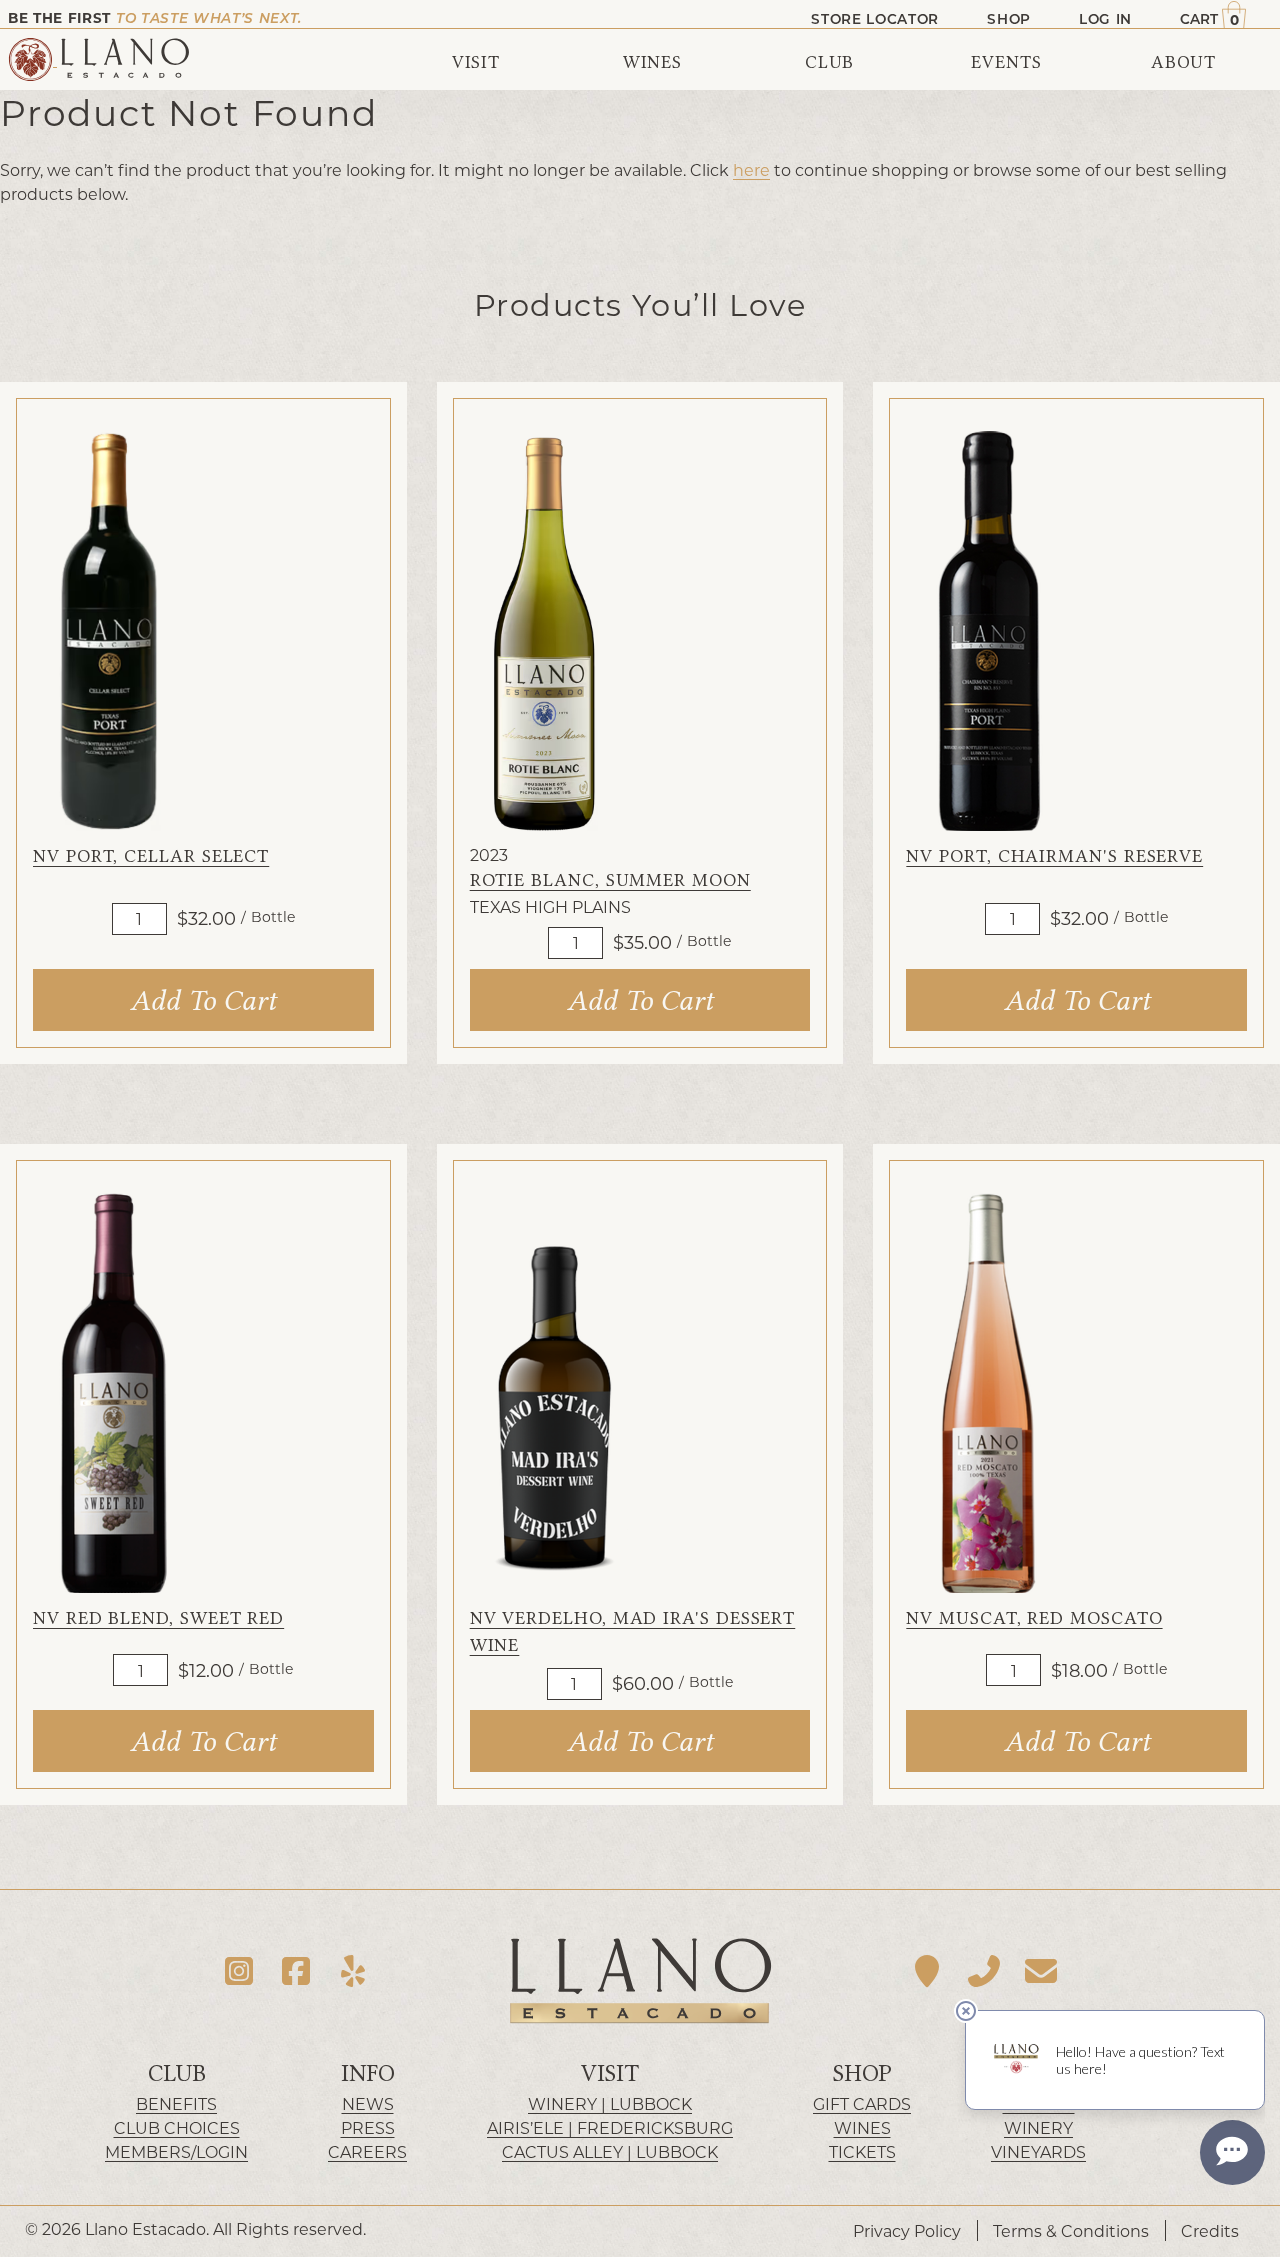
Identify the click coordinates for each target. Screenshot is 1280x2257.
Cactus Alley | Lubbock (610, 2151)
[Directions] (927, 1970)
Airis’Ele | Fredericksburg (610, 2127)
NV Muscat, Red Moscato (1034, 1618)
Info (368, 2073)
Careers (367, 2151)
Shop (862, 2073)
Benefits (176, 2103)
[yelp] (352, 1970)
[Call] (984, 1970)
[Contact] (1040, 1970)
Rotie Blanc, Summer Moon (610, 880)
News (368, 2103)
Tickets (862, 2151)
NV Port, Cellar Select (151, 856)
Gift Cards (862, 2103)
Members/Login (176, 2151)
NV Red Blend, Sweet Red (158, 1618)
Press (368, 2127)
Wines (862, 2127)
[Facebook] (296, 1970)
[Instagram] (239, 1970)
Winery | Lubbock (610, 2103)
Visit (610, 2073)
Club (177, 2073)
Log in (1105, 19)
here (751, 169)
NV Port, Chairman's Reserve (1054, 856)
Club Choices (177, 2127)
